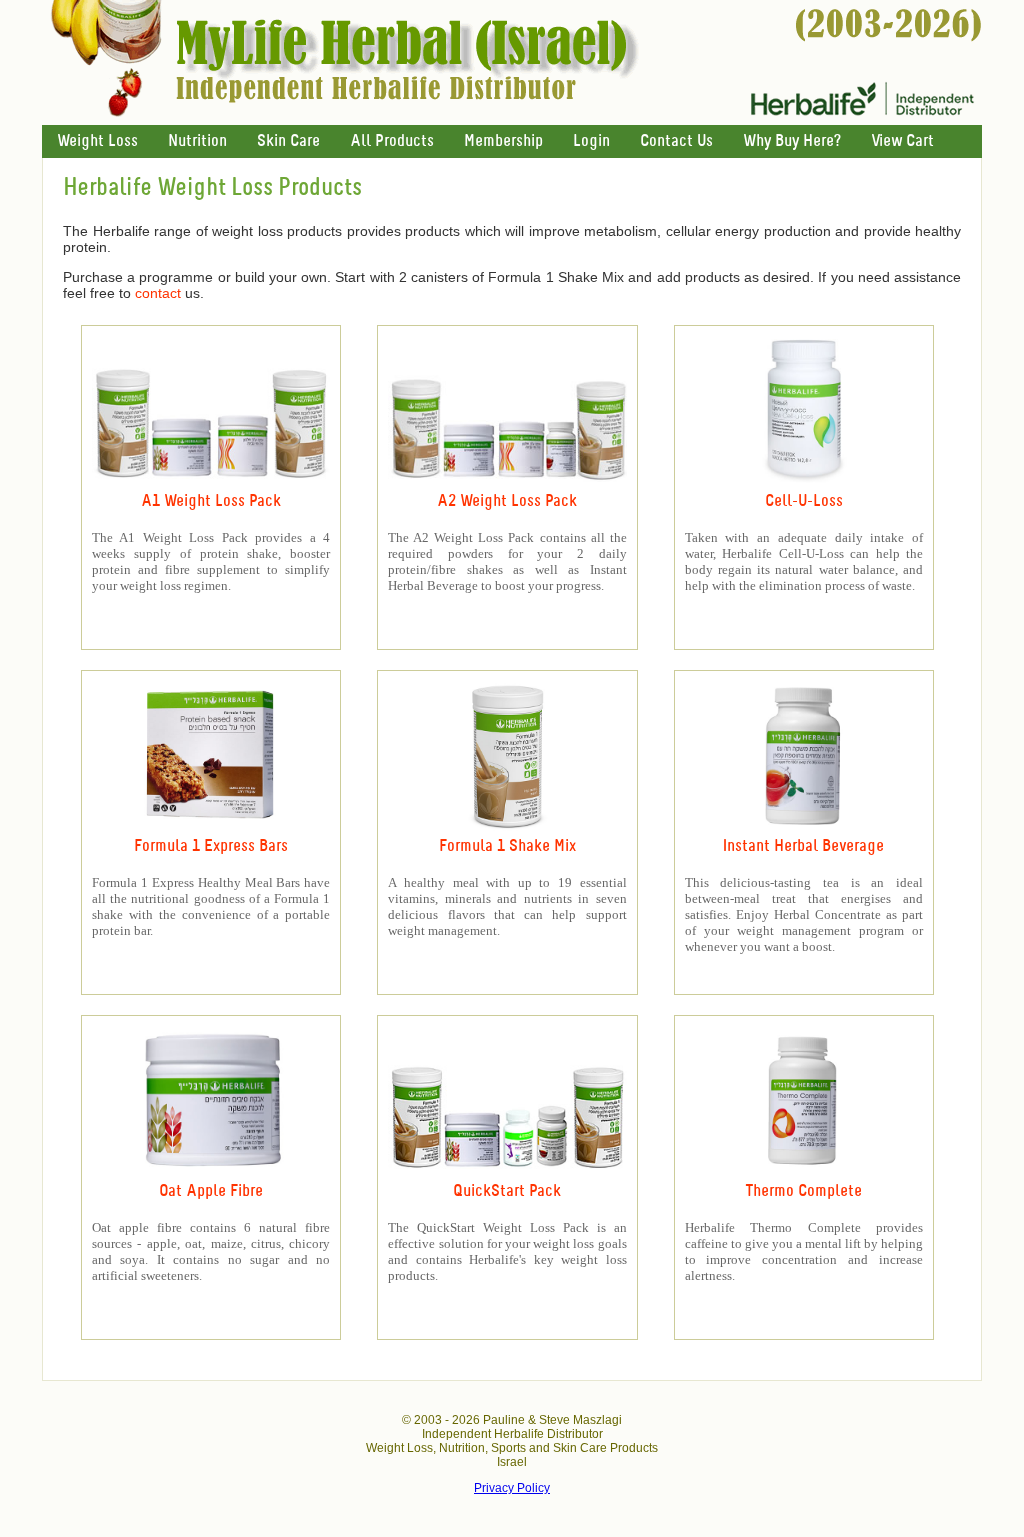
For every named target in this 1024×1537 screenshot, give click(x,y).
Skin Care (288, 141)
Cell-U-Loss (804, 501)
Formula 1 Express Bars (211, 846)
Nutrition (197, 141)
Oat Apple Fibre (211, 1191)
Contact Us (676, 141)
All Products (392, 141)
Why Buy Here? (792, 141)
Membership (503, 141)
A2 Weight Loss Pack (507, 501)
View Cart (902, 141)
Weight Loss (97, 141)
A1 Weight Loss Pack (211, 501)
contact (158, 293)
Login (591, 141)
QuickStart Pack (507, 1191)
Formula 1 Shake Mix (507, 846)
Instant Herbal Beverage (803, 846)
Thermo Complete (803, 1191)
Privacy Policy (512, 1488)
